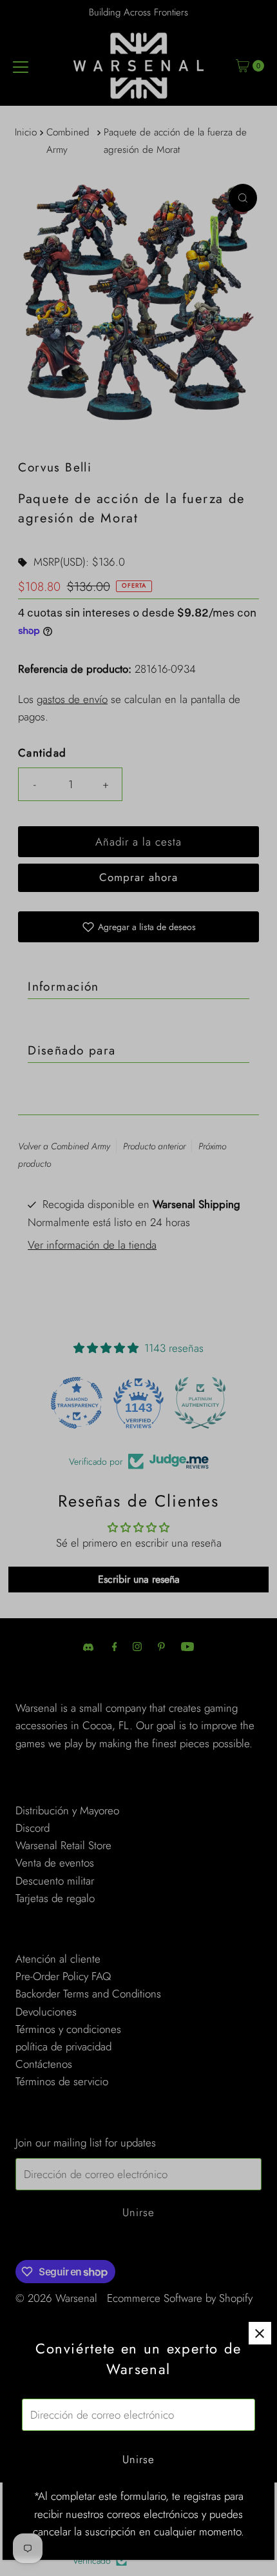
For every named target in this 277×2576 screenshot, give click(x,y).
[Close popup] (260, 2333)
